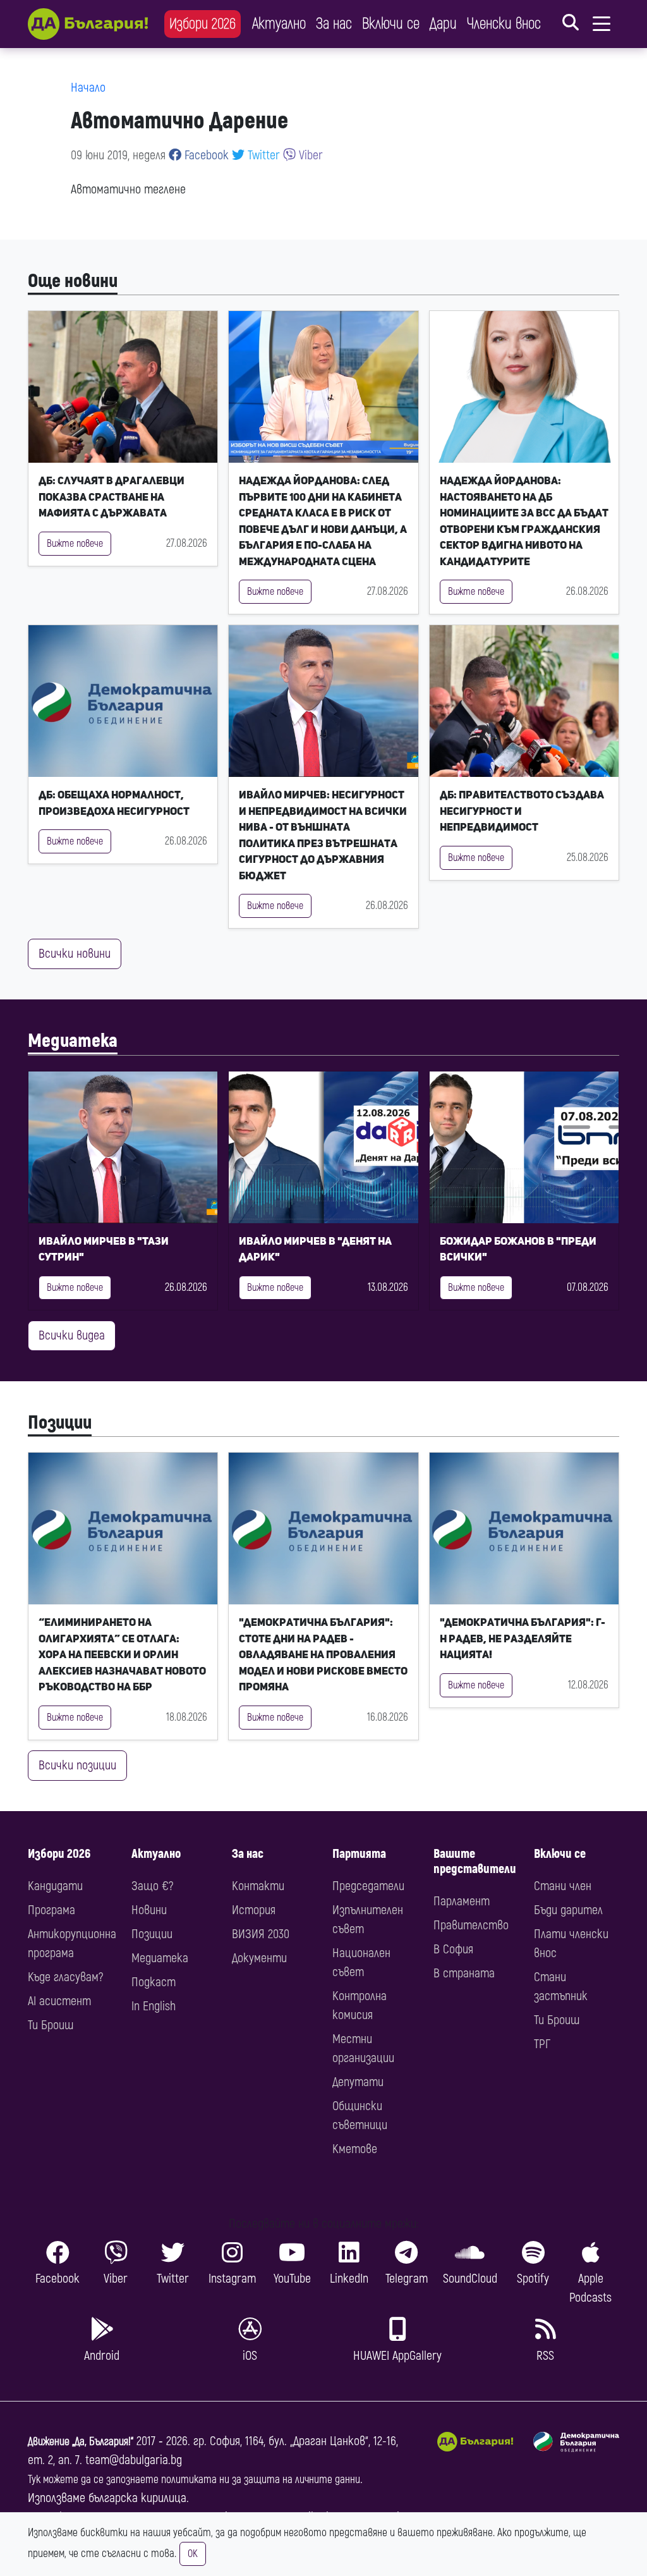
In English (154, 2006)
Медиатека (73, 1041)
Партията (359, 1854)
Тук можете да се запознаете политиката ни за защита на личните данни (194, 2480)
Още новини (73, 281)
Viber (309, 155)
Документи (259, 1958)
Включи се (391, 24)
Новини (149, 1910)
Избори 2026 (203, 24)
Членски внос (504, 24)
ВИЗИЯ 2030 (261, 1934)
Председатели (368, 1886)
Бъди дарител (568, 1910)
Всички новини (75, 954)
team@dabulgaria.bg (134, 2460)
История (254, 1910)
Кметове (355, 2149)
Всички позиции (77, 1765)
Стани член (563, 1886)
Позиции (60, 1423)
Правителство (471, 1925)
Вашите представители (475, 1861)
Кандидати (55, 1886)
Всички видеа (72, 1335)
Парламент (462, 1901)
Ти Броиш (51, 2025)
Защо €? (152, 1886)
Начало (88, 88)
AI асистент (59, 2001)
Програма (51, 1910)
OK (193, 2554)
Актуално (279, 24)
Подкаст (154, 1982)
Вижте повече (75, 544)
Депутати (358, 2082)
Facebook (205, 155)
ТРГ (542, 2044)
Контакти (258, 1886)
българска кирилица (137, 2498)
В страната (464, 1973)
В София (453, 1949)
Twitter (262, 155)
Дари (443, 24)
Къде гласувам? (65, 1977)
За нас (334, 24)
